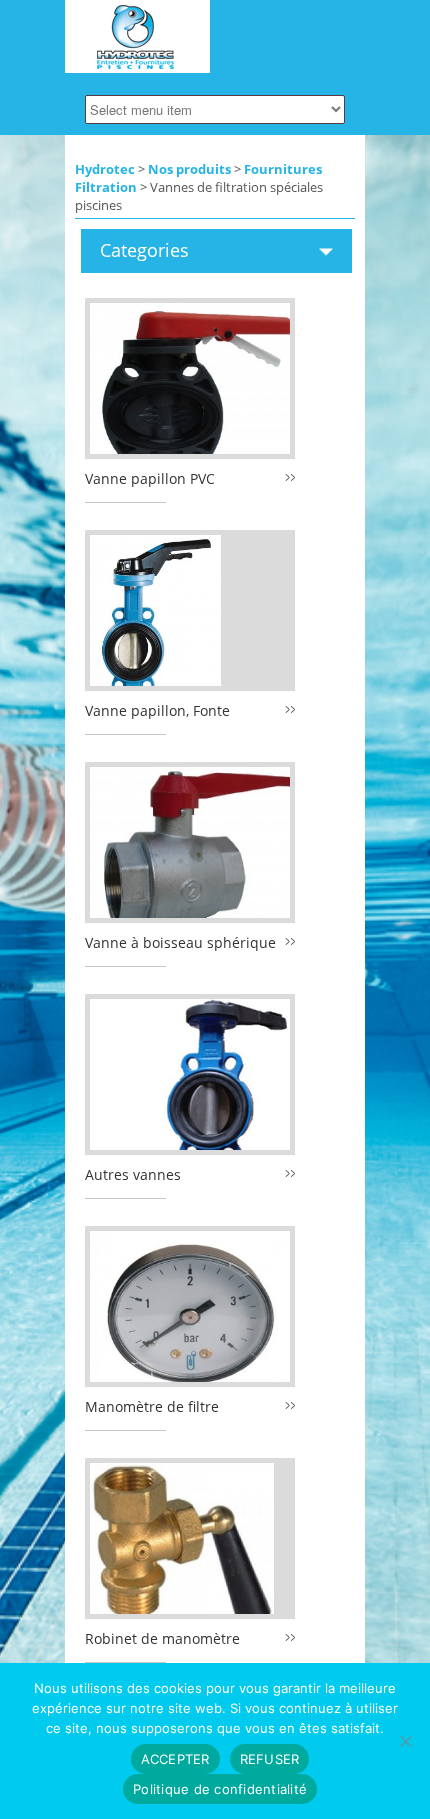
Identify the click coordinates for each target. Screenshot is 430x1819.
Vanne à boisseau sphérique (180, 942)
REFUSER (270, 1759)
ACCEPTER (175, 1759)
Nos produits (189, 169)
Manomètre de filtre (152, 1406)
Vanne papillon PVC (150, 478)
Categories (144, 250)
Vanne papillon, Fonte (157, 710)
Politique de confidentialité (220, 1789)
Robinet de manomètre (162, 1638)
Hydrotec (105, 169)
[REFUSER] (405, 1741)
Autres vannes (133, 1174)
